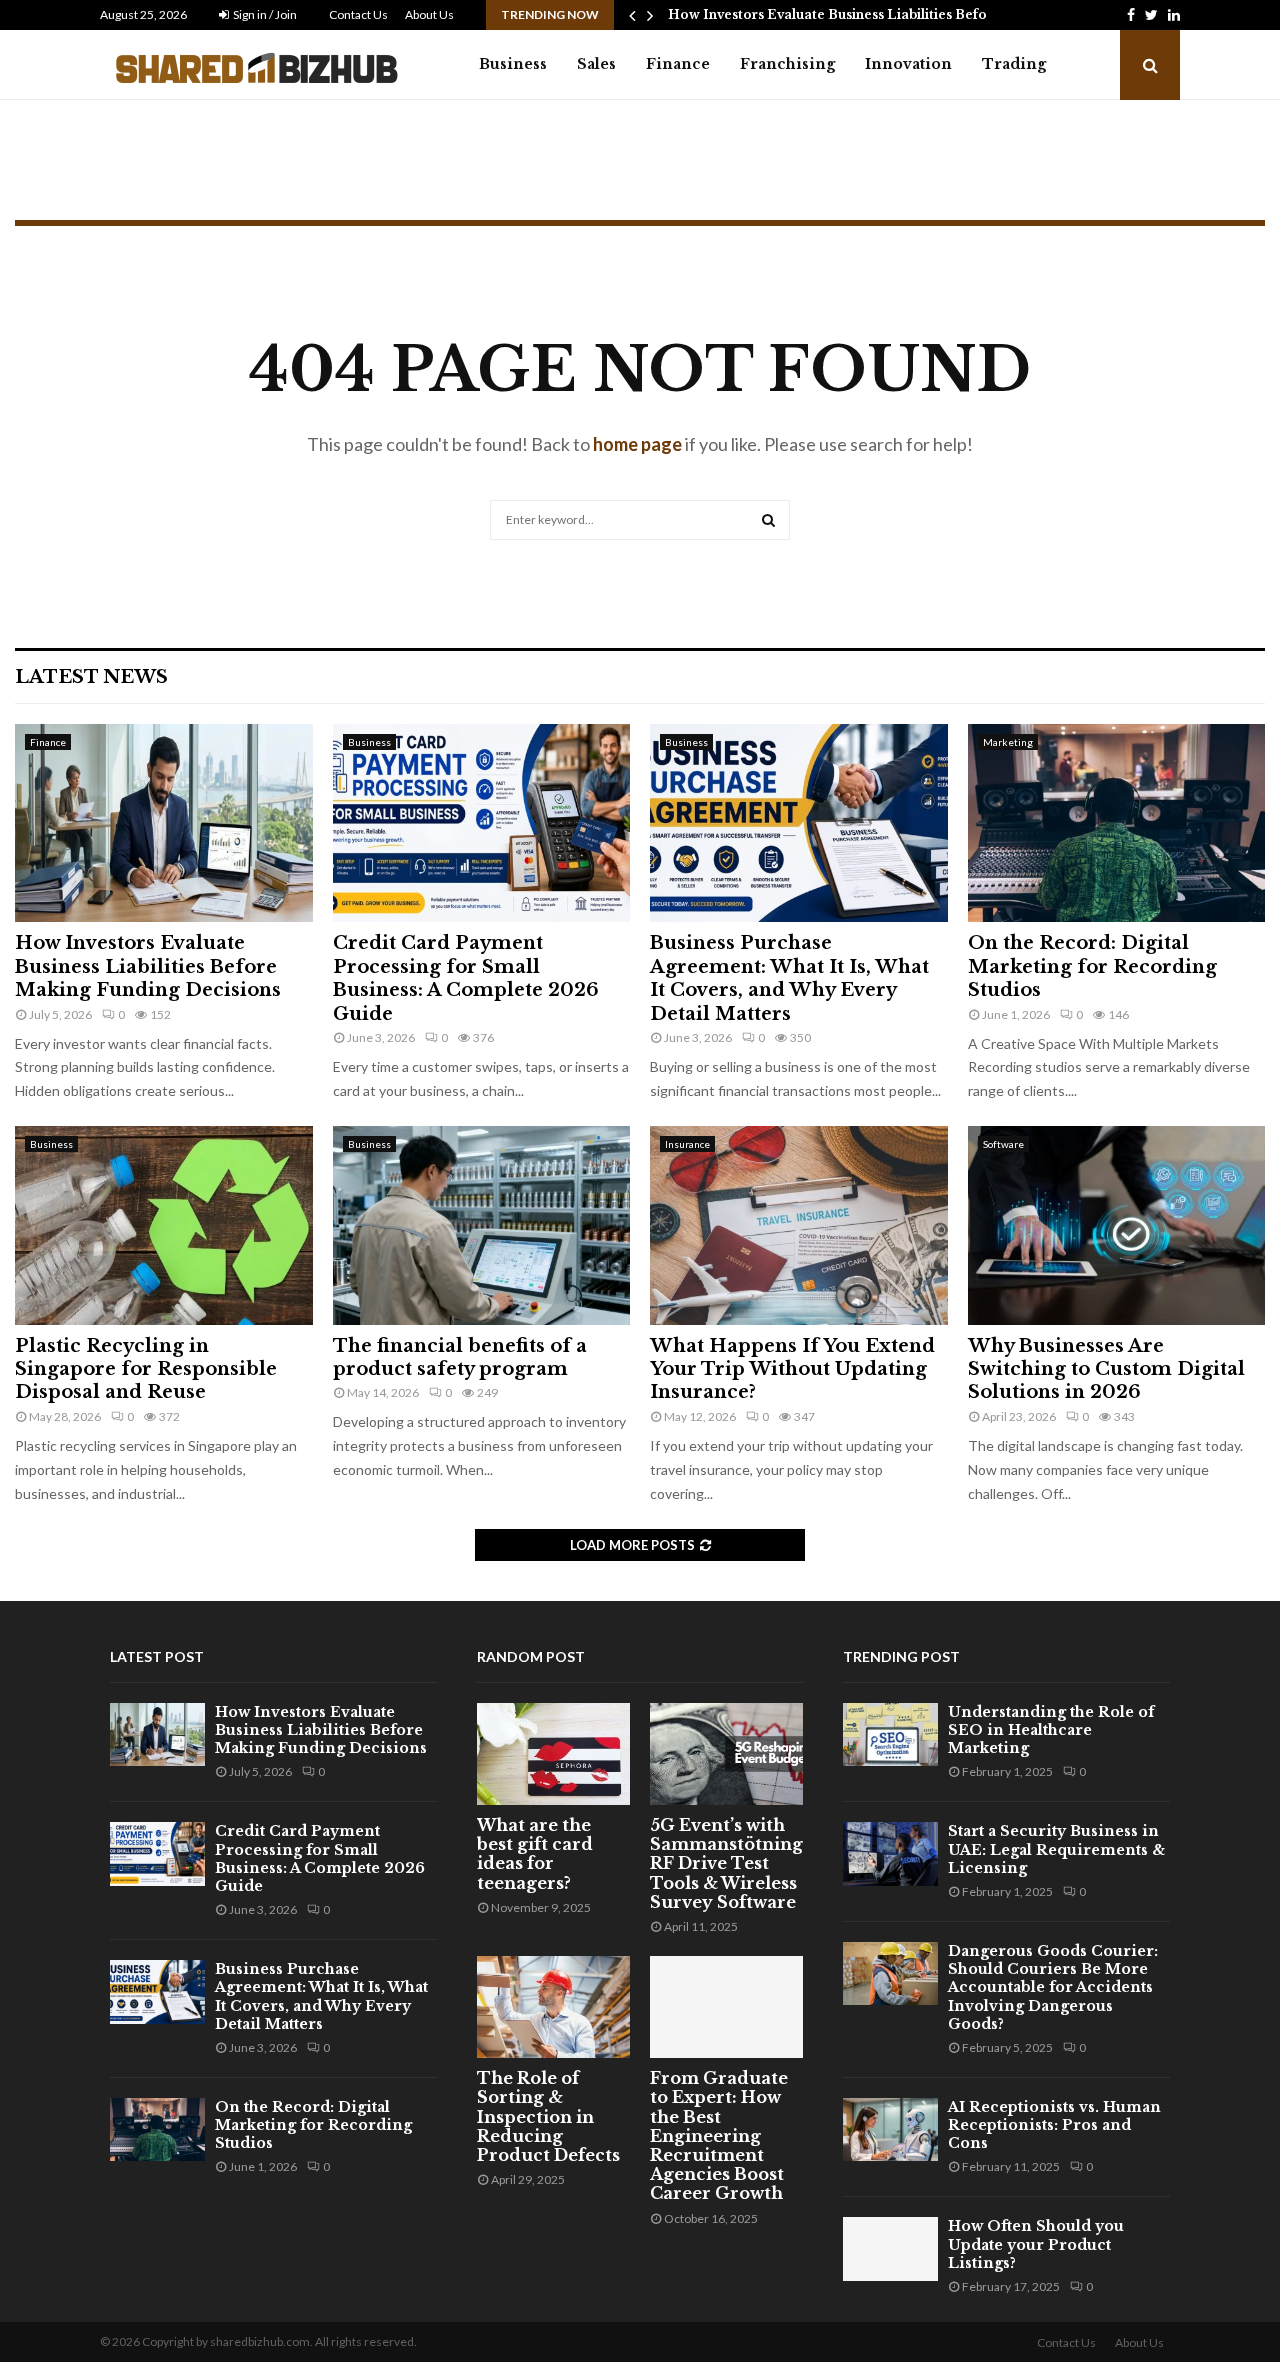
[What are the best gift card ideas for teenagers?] (553, 1754)
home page (637, 444)
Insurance (687, 1144)
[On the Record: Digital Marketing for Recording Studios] (1117, 823)
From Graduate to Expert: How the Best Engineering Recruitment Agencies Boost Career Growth (719, 2135)
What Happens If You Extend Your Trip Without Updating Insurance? (792, 1369)
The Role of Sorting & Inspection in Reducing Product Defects (548, 2116)
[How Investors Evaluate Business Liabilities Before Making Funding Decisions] (164, 823)
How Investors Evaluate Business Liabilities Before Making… (866, 14)
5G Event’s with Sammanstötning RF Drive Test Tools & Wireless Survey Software (726, 1863)
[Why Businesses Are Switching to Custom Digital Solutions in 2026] (1117, 1225)
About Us (429, 14)
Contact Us (358, 14)
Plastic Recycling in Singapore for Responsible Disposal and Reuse (146, 1369)
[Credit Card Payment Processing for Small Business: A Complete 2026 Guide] (482, 823)
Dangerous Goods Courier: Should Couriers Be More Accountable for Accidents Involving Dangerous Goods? (1053, 1987)
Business (513, 64)
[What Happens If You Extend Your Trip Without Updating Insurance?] (799, 1225)
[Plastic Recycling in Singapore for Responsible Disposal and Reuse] (164, 1225)
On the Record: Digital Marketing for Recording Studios (1092, 966)
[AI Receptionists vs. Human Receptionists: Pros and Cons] (890, 2129)
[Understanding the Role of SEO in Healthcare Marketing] (890, 1734)
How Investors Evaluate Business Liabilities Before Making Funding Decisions (148, 966)
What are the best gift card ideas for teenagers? (535, 1854)
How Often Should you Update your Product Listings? (1036, 2244)
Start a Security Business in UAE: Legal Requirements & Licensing (1056, 1849)
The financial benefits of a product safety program (460, 1357)
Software (1003, 1144)
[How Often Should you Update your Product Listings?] (890, 2248)
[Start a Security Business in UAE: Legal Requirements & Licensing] (890, 1853)
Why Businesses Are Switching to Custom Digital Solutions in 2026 (1106, 1369)
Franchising (787, 64)
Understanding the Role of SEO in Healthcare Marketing (1051, 1730)
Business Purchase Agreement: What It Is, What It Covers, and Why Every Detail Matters (789, 978)
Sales (596, 64)
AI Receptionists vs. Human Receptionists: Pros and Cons (1054, 2125)
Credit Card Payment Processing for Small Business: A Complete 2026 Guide (466, 978)
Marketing (1008, 742)
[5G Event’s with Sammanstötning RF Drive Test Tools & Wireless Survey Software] (726, 1754)
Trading (1014, 64)
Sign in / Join (264, 14)
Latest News (91, 677)
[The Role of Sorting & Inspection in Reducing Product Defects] (553, 2007)
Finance (678, 64)
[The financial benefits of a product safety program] (482, 1225)
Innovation (908, 64)
